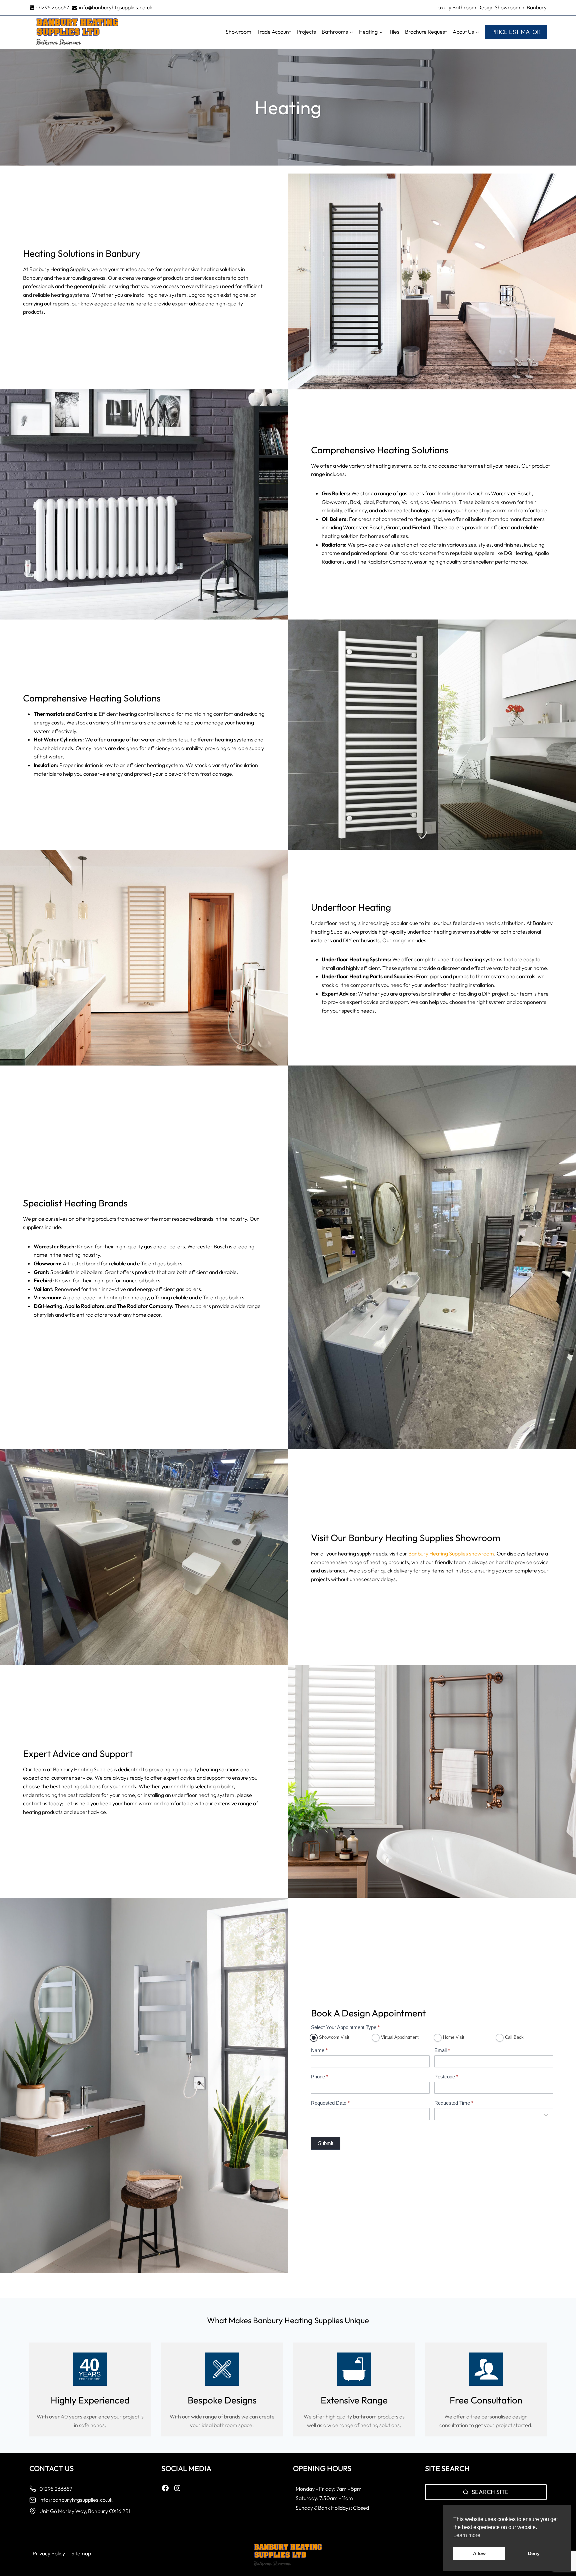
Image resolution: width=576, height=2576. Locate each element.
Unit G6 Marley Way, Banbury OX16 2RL (86, 2511)
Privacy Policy (49, 2553)
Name (319, 2050)
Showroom (238, 32)
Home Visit (453, 2037)
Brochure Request (426, 32)
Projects (306, 32)
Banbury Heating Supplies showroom (451, 1553)
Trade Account (274, 32)
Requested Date (330, 2103)
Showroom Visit (333, 2037)
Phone (320, 2077)
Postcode (446, 2077)
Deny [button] (534, 2553)
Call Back (514, 2037)
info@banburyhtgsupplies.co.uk (76, 2500)
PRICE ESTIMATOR (516, 32)
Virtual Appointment (399, 2037)
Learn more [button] (467, 2535)
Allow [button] (479, 2553)
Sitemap (81, 2553)
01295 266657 (56, 2489)
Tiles (394, 32)
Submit (326, 2143)
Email (442, 2050)
